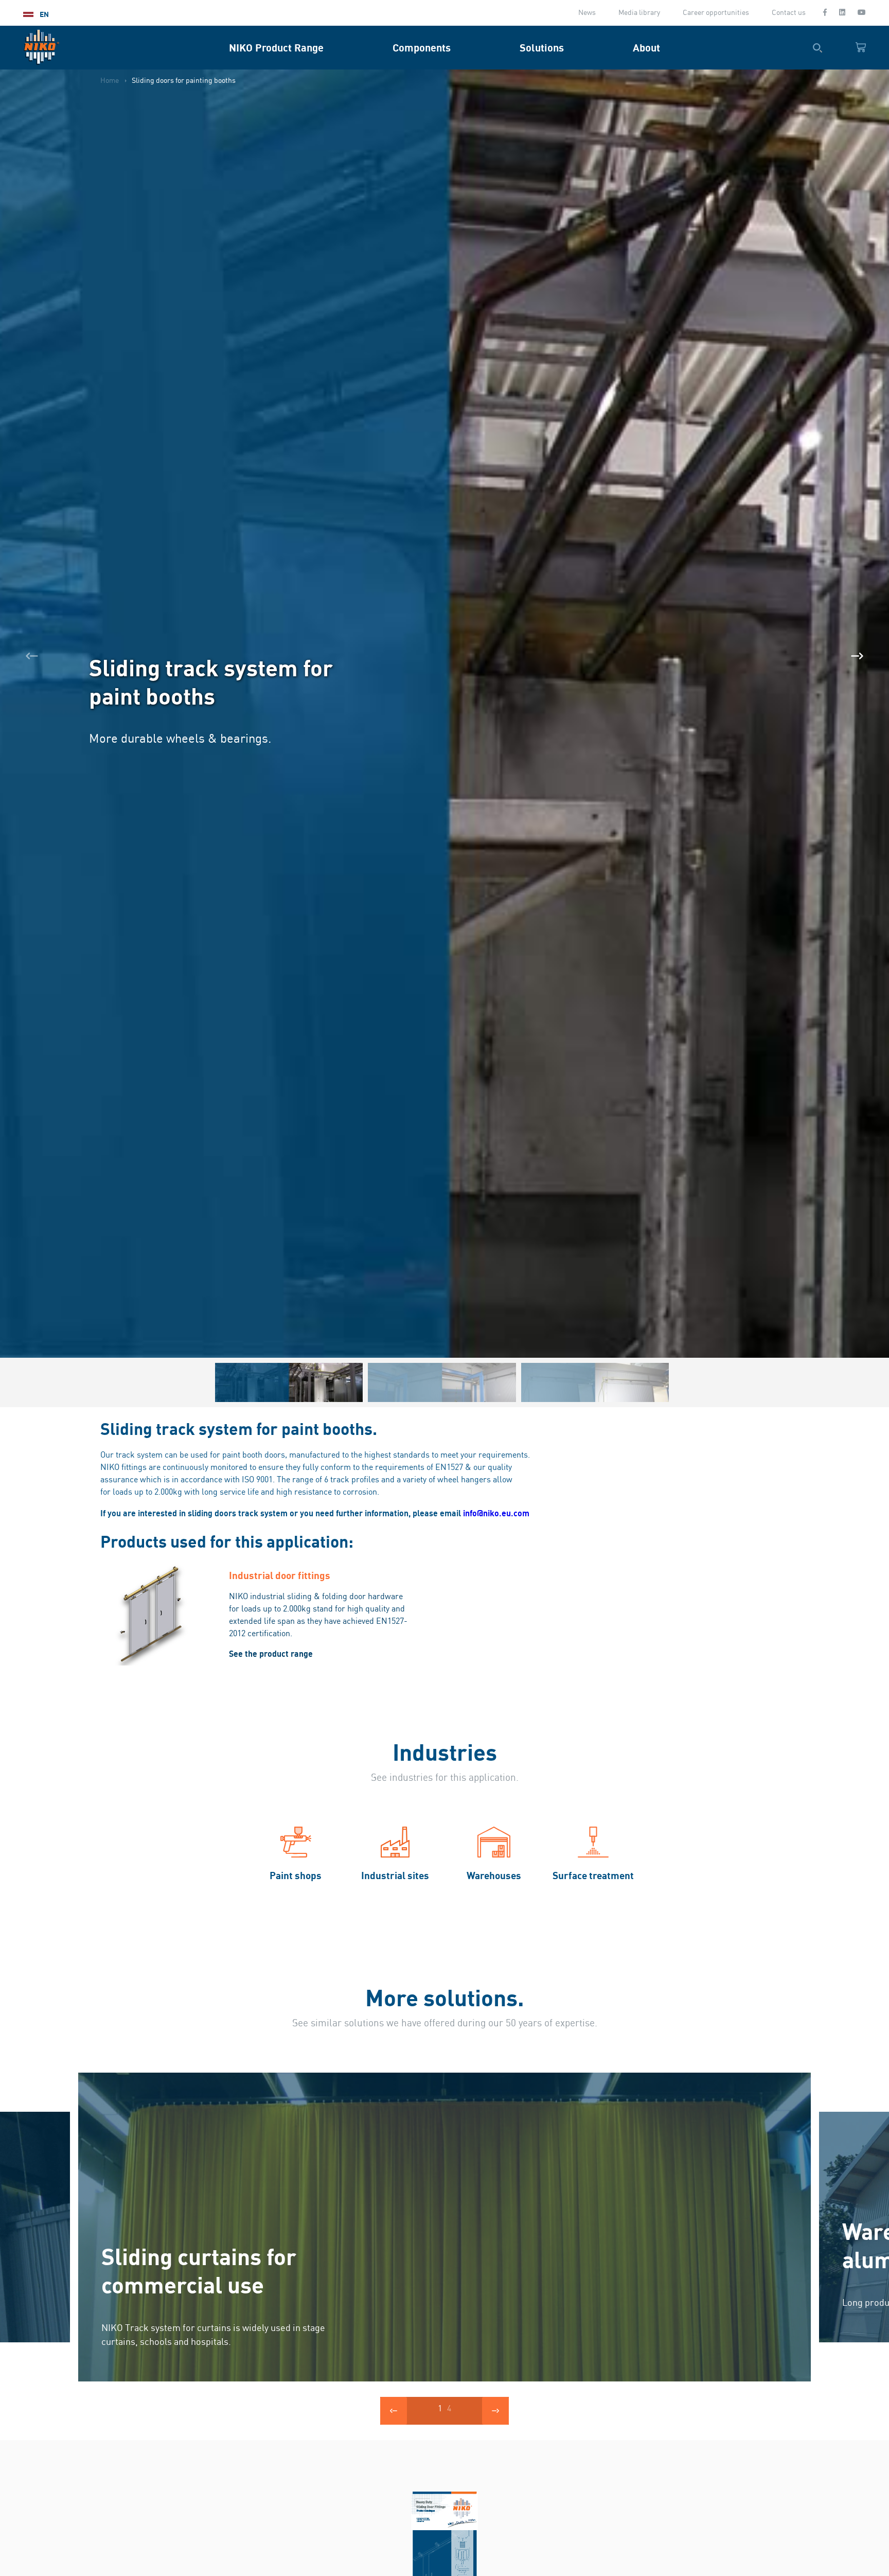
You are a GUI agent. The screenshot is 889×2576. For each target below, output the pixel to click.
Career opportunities (716, 13)
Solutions (542, 48)
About (646, 48)
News (587, 13)
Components (422, 48)
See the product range (271, 1654)
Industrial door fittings (280, 1575)
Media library (639, 13)
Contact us (789, 13)
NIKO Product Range (276, 48)
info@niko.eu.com (496, 1513)
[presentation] (32, 656)
